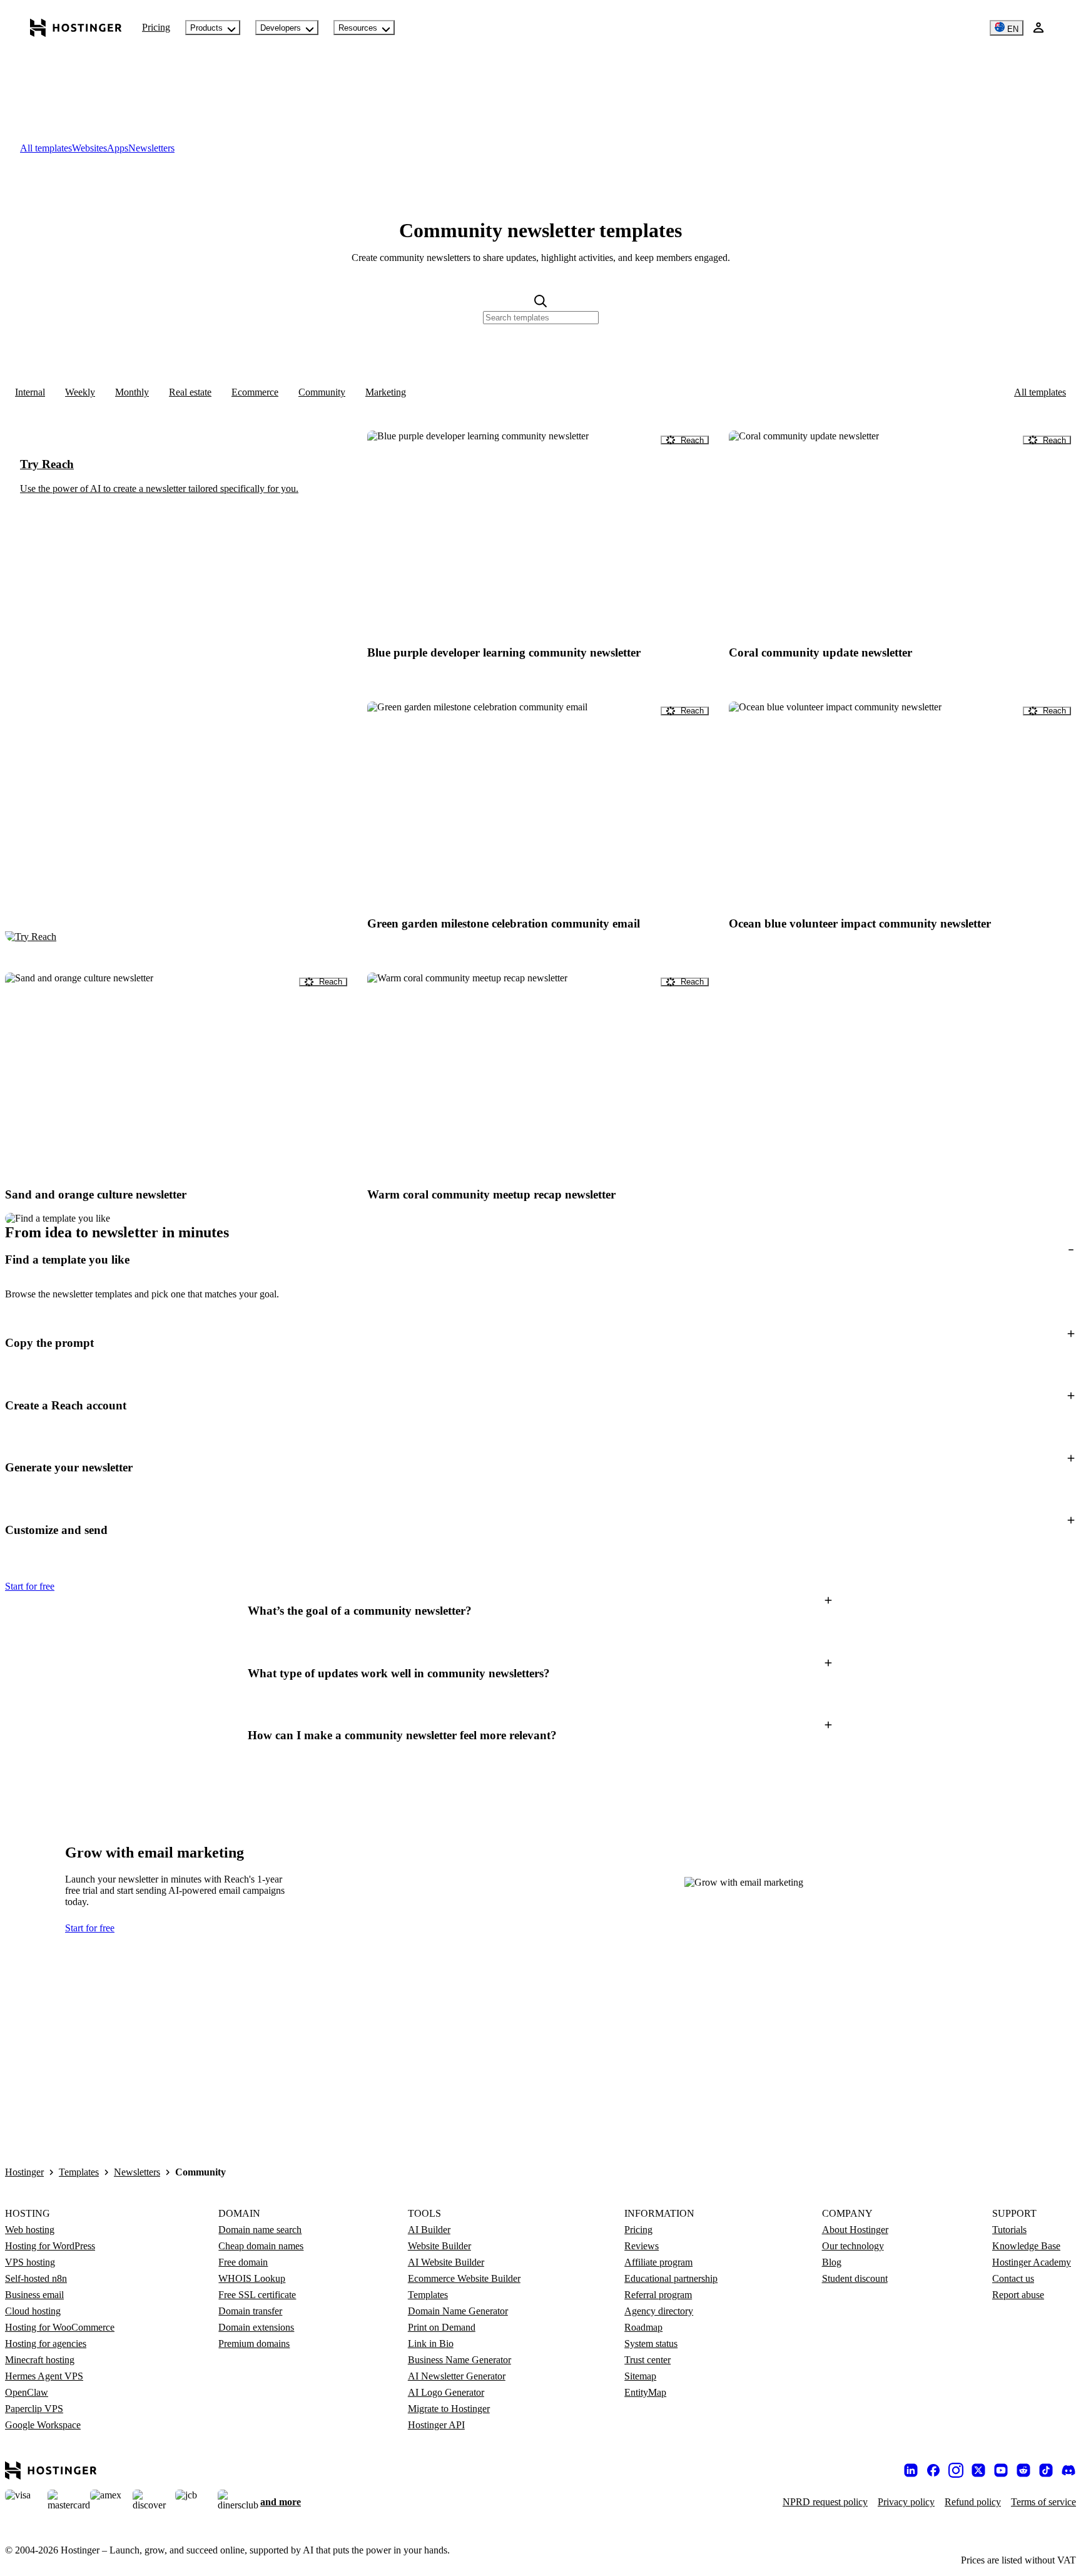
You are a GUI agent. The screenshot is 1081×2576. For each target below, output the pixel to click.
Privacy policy (906, 2502)
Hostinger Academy (1032, 2262)
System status (651, 2343)
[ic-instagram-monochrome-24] (956, 2470)
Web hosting (30, 2230)
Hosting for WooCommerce (60, 2327)
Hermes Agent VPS (44, 2376)
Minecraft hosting (40, 2360)
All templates (1040, 392)
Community (322, 392)
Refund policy (973, 2502)
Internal (30, 392)
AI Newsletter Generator (457, 2376)
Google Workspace (43, 2425)
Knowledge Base (1026, 2246)
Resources (358, 28)
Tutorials (1009, 2230)
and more (281, 2502)
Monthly (132, 392)
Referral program (658, 2295)
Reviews (642, 2246)
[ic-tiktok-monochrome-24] (1046, 2470)
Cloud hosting (33, 2311)
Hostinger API (436, 2425)
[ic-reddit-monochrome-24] (1023, 2470)
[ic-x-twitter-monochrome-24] (978, 2470)
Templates (79, 2172)
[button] (540, 1260)
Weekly (80, 392)
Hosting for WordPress (50, 2246)
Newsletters (137, 2172)
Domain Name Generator (458, 2311)
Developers (281, 28)
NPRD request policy (825, 2502)
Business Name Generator (459, 2360)
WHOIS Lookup (252, 2278)
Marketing (386, 392)
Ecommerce (255, 392)
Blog (832, 2262)
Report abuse (1018, 2295)
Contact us (1013, 2278)
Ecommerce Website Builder (464, 2278)
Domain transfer (250, 2311)
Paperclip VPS (34, 2409)
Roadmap (643, 2327)
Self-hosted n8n (36, 2278)
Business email (34, 2295)
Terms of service (1043, 2502)
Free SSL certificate (257, 2295)
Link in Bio (431, 2343)
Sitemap (640, 2376)
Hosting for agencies (46, 2343)
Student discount (855, 2278)
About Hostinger (855, 2230)
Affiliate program (658, 2262)
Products (206, 28)
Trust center (647, 2360)
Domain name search (260, 2230)
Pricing (156, 27)
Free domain (243, 2262)
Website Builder (439, 2246)
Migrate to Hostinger (449, 2409)
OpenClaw (27, 2392)
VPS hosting (30, 2262)
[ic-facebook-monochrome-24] (933, 2470)
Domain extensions (256, 2327)
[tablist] (540, 148)
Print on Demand (442, 2327)
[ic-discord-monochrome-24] (1068, 2470)
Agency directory (659, 2311)
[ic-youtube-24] (1001, 2470)
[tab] (46, 148)
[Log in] (1038, 28)
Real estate (190, 392)
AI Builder (429, 2230)
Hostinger (24, 2172)
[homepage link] (76, 28)
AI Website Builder (446, 2262)
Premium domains (254, 2343)
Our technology (853, 2246)
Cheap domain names (261, 2246)
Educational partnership (671, 2278)
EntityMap (645, 2392)
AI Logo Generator (446, 2392)
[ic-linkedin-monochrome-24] (911, 2470)
